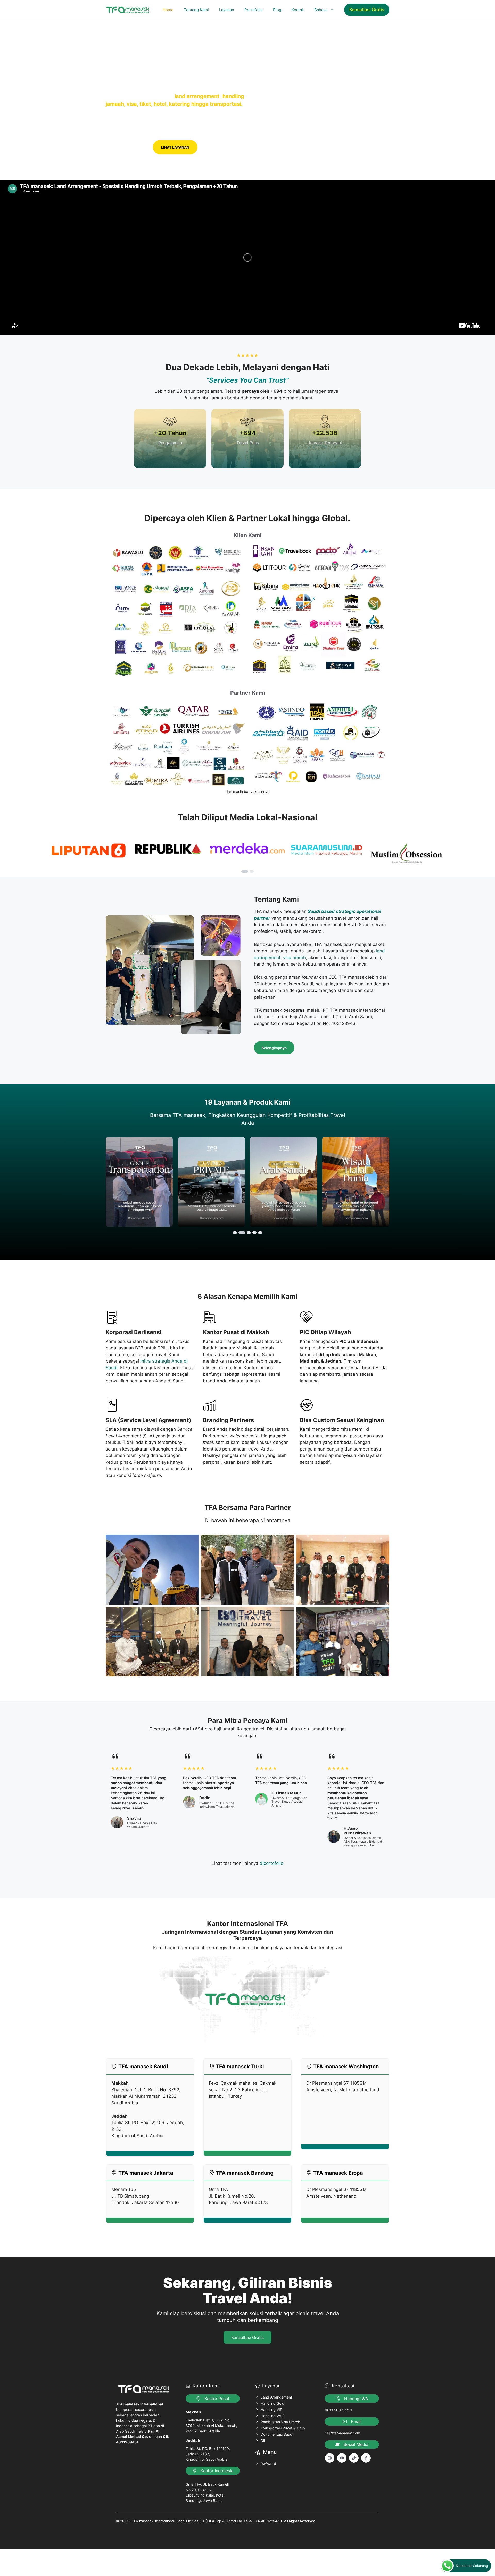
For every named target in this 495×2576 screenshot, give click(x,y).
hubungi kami (127, 147)
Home (168, 10)
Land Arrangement (276, 2397)
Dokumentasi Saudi (277, 2434)
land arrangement (197, 96)
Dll (263, 2440)
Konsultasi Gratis (367, 10)
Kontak (298, 10)
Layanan (227, 10)
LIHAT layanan (175, 147)
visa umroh (294, 958)
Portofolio (254, 10)
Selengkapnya (274, 1048)
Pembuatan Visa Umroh (280, 2422)
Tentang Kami (196, 10)
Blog (277, 10)
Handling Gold (273, 2403)
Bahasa (321, 10)
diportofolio (271, 1863)
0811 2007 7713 (339, 2410)
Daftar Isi (268, 2464)
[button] (245, 871)
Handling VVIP (273, 2416)
